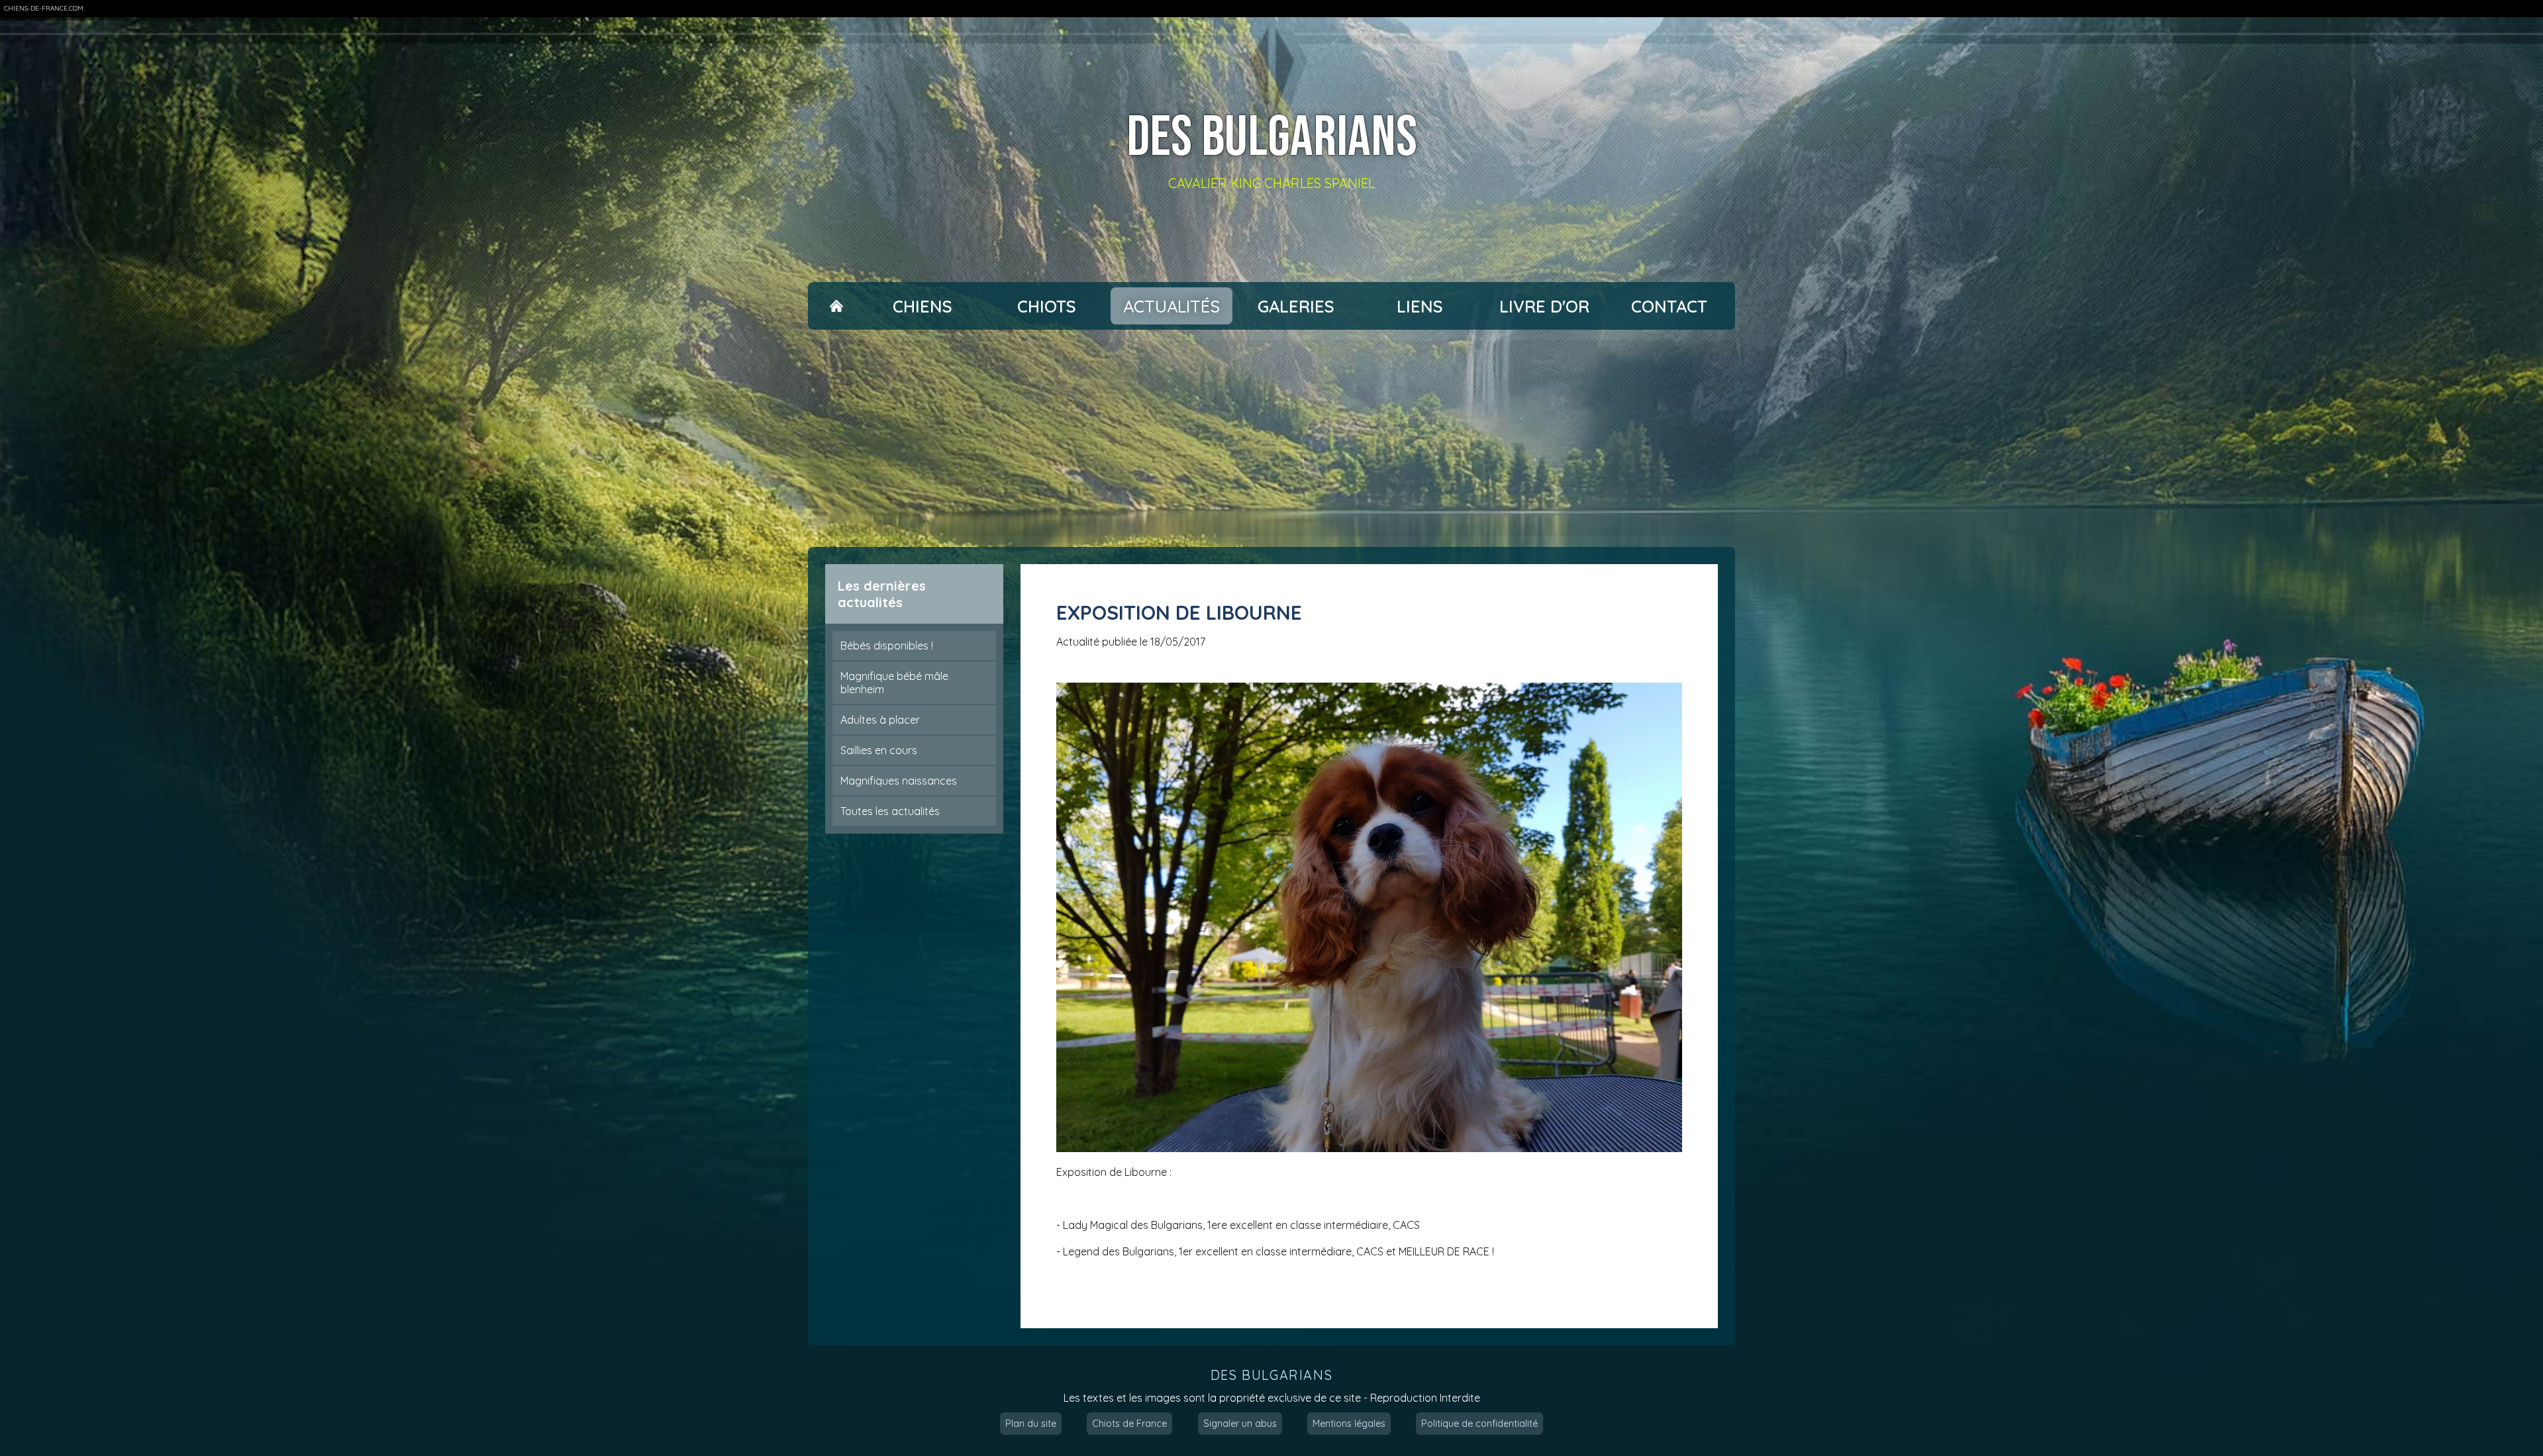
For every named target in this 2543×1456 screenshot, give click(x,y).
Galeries (1296, 306)
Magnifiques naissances (899, 781)
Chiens (922, 306)
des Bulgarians (1271, 1375)
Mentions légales (1349, 1424)
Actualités (1172, 306)
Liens (1420, 306)
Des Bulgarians (1272, 138)
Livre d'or (1544, 306)
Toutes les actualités (890, 811)
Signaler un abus (1240, 1424)
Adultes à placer (880, 720)
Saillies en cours (879, 750)
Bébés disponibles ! (887, 646)
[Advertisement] (1271, 438)
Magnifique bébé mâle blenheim (894, 683)
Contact (1669, 306)
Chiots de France (1129, 1424)
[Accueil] (836, 306)
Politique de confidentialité (1479, 1424)
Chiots (1047, 306)
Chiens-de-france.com (44, 8)
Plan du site (1031, 1424)
